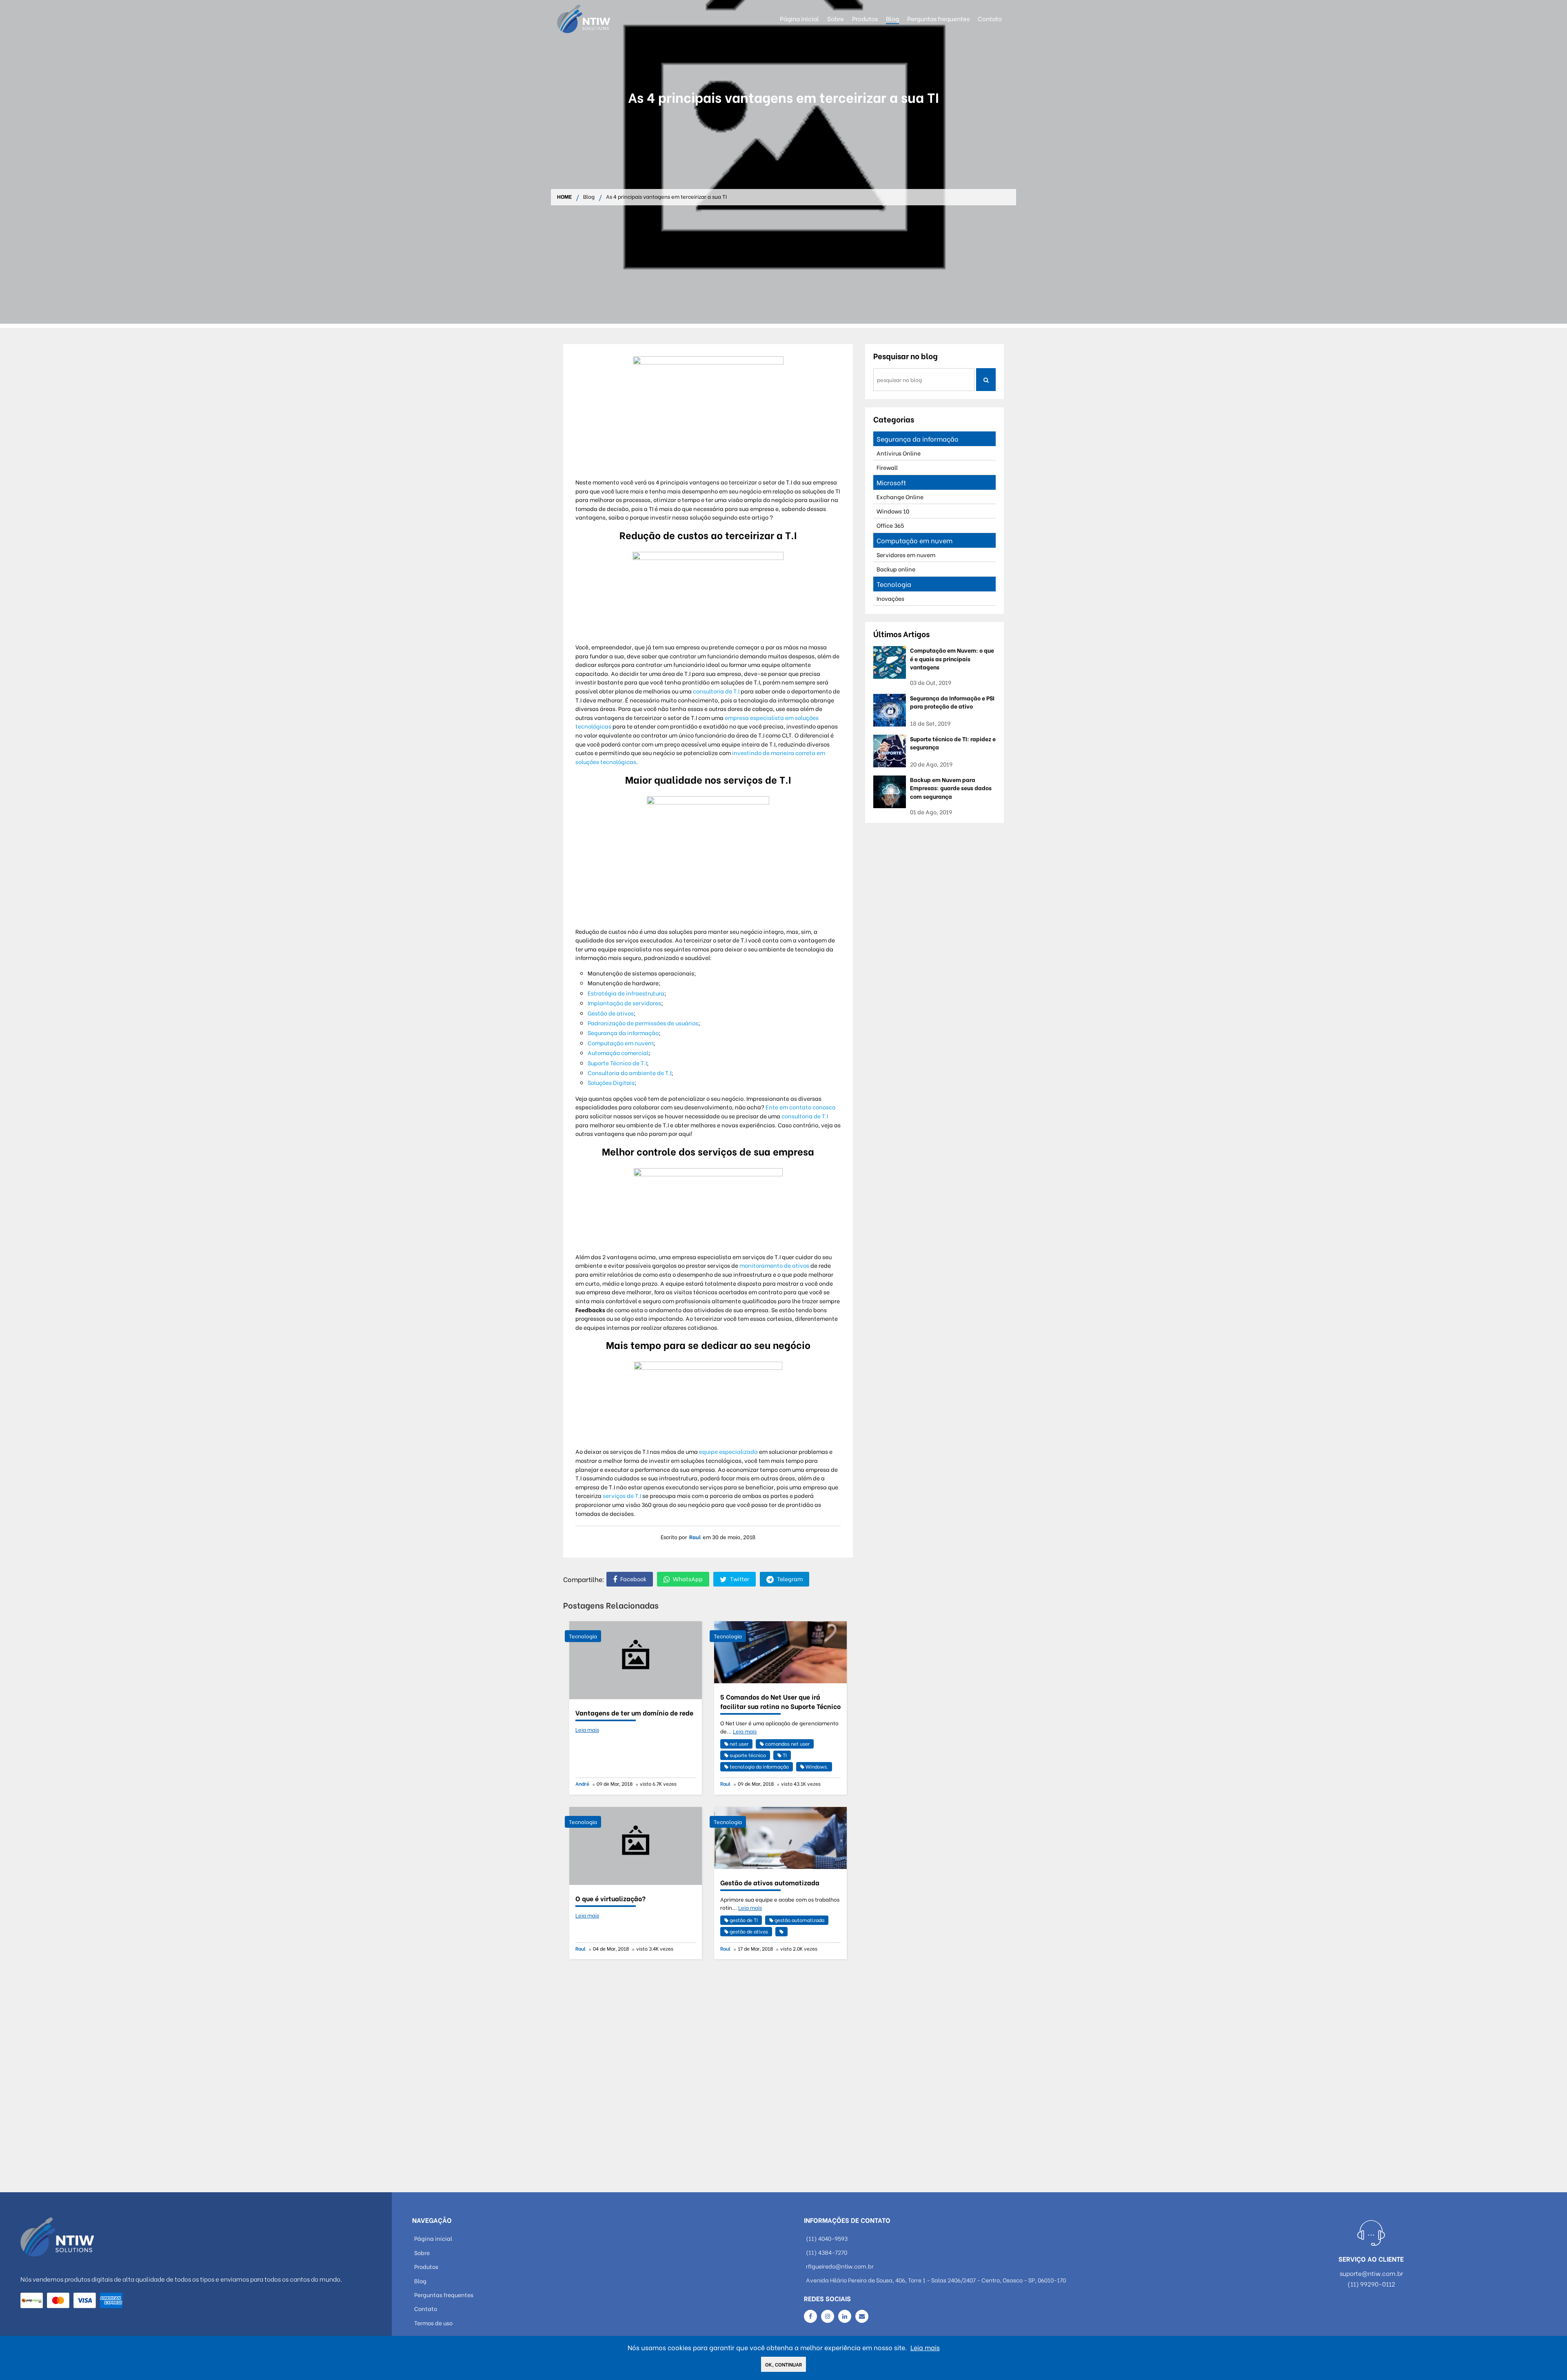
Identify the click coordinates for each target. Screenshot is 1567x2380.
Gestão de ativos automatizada (770, 1882)
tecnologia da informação (759, 1766)
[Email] (862, 2316)
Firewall (887, 467)
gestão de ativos (748, 1931)
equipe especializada (728, 1451)
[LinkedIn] (845, 2316)
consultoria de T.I (716, 691)
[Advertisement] (783, 267)
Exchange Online (900, 497)
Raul (695, 1537)
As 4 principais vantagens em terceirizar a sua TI (666, 197)
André (582, 1783)
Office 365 (890, 525)
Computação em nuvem (620, 1043)
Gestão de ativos (611, 1013)
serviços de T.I (622, 1495)
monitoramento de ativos (774, 1265)
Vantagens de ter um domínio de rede (634, 1712)
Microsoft (891, 482)
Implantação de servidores (624, 1003)
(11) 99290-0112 (1371, 2284)
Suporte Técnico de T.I (617, 1063)
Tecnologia (583, 1636)
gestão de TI (743, 1920)
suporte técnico (747, 1755)
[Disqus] (708, 2073)
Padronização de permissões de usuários (643, 1023)
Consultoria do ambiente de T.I (629, 1072)
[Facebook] (810, 2316)
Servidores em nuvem (906, 554)
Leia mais (587, 1729)
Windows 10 (893, 511)
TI (784, 1755)
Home (564, 197)
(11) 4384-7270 (827, 2252)
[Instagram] (828, 2316)
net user (738, 1743)
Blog (589, 197)
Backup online (896, 569)
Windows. (816, 1766)
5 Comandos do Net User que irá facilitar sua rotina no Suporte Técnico (780, 1701)
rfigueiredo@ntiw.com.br (840, 2266)
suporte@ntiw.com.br (1371, 2273)
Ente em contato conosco (800, 1107)
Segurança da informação (623, 1032)
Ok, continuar (783, 2364)
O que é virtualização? (610, 1898)
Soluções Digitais (611, 1082)
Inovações (890, 598)
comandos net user (787, 1743)
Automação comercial (618, 1052)
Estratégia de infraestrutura (626, 993)
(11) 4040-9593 (827, 2238)
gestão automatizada (799, 1920)
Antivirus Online (899, 453)
